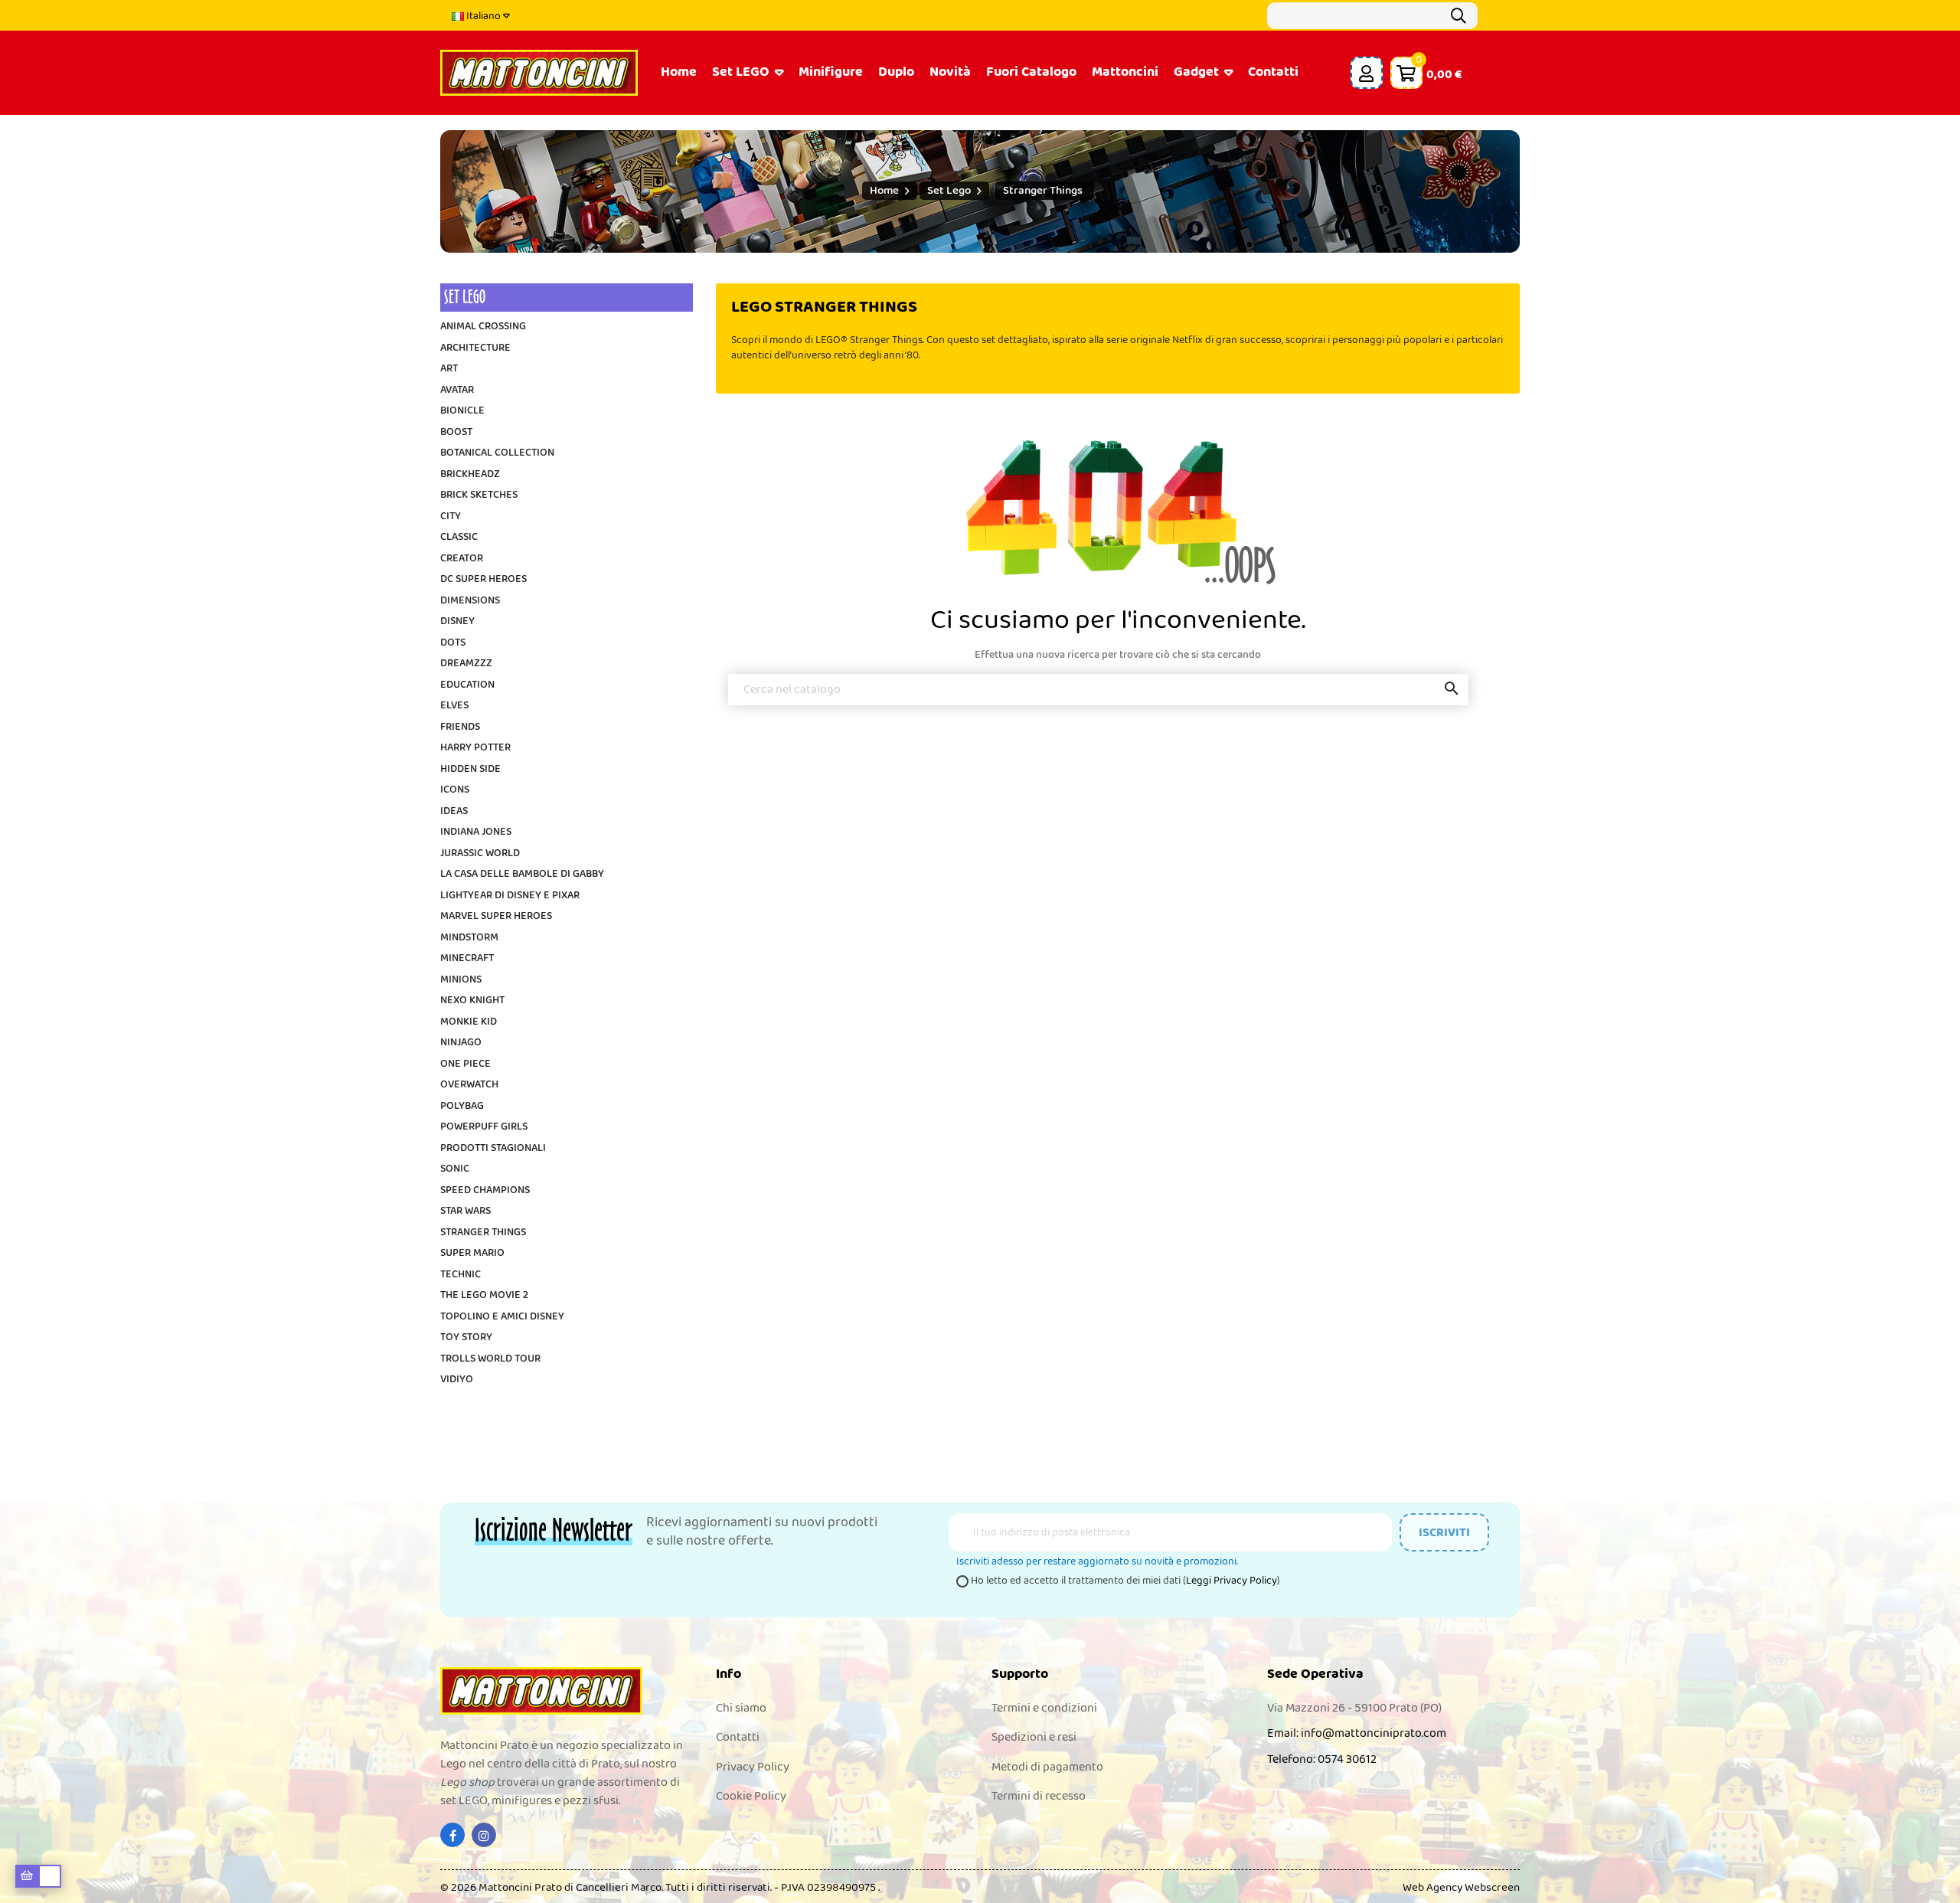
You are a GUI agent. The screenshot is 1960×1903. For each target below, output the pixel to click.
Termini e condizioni (1044, 1708)
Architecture (475, 348)
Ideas (454, 812)
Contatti (738, 1737)
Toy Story (466, 1338)
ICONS (455, 790)
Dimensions (470, 601)
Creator (462, 559)
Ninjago (461, 1043)
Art (449, 369)
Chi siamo (741, 1708)
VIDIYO (457, 1380)
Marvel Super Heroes (496, 917)
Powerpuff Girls (484, 1127)
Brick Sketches (479, 495)
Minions (461, 980)
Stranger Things (483, 1233)
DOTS (453, 643)
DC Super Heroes (483, 580)
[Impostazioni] (1367, 73)
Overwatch (469, 1085)
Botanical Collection (497, 453)
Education (467, 685)
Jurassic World (480, 854)
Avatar (457, 391)
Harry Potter (475, 748)
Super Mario (472, 1254)
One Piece (465, 1064)
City (451, 517)
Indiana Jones (476, 832)
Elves (454, 706)
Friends (460, 728)
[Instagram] (484, 1835)
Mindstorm (469, 938)
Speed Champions (485, 1191)
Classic (459, 538)
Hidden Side (470, 770)
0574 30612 (1347, 1759)
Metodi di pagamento (1047, 1767)
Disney (457, 622)
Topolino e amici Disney (502, 1317)
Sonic (455, 1169)
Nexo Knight (472, 1001)
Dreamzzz (466, 664)
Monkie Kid (469, 1022)
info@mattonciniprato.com (1374, 1733)
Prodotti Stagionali (493, 1149)
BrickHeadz (470, 475)
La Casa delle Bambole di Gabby (522, 875)
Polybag (462, 1107)
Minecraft (467, 959)
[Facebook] (452, 1835)
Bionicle (462, 411)
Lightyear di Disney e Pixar (510, 896)
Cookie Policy (751, 1796)
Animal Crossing (483, 327)
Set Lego (465, 297)
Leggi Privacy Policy (1232, 1581)
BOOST (456, 433)
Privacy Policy (753, 1767)
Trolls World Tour (490, 1359)
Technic (461, 1275)
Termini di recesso (1039, 1796)
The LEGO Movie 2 (484, 1296)
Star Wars (465, 1211)
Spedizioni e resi (1034, 1737)
